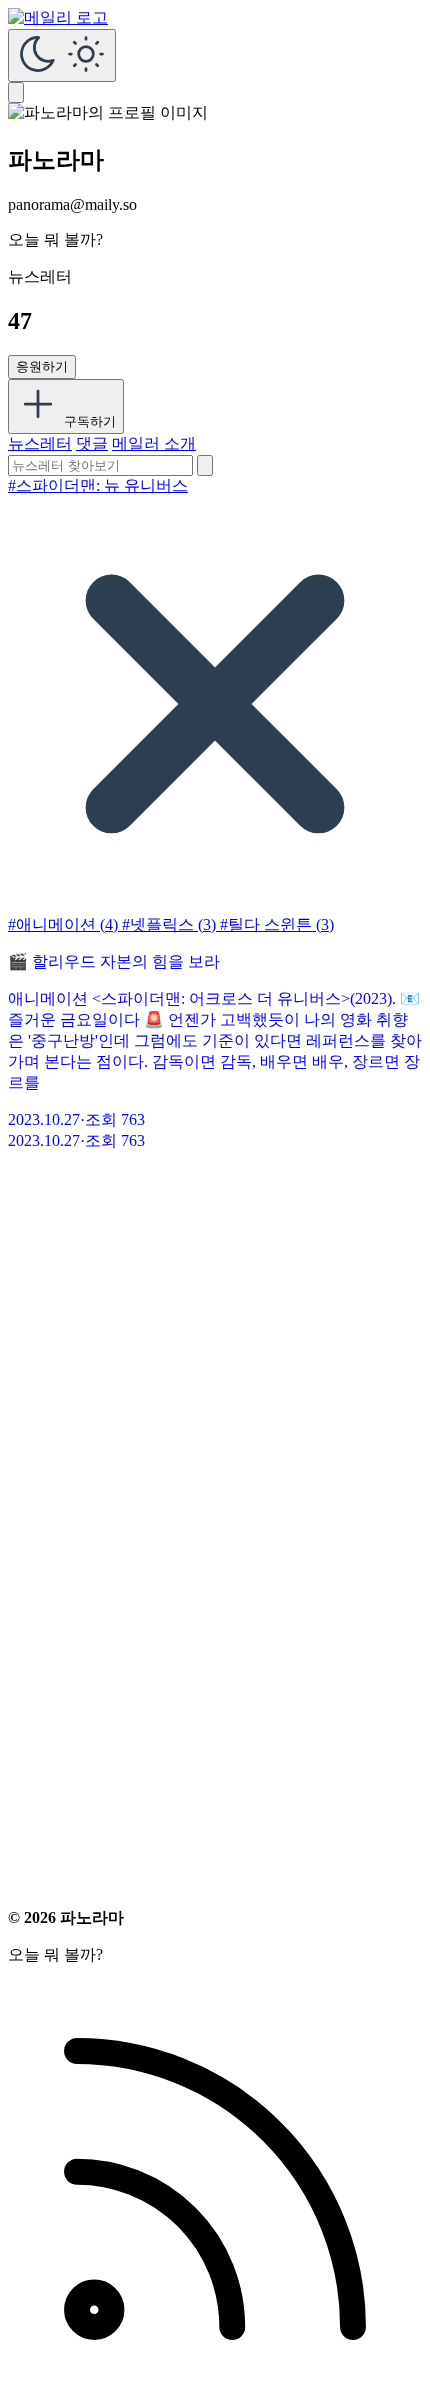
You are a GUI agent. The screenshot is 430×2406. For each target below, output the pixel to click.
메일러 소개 (154, 443)
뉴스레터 (40, 443)
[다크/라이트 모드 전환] (62, 55)
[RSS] (215, 2390)
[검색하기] (205, 465)
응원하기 (42, 366)
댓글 (92, 443)
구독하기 (88, 421)
